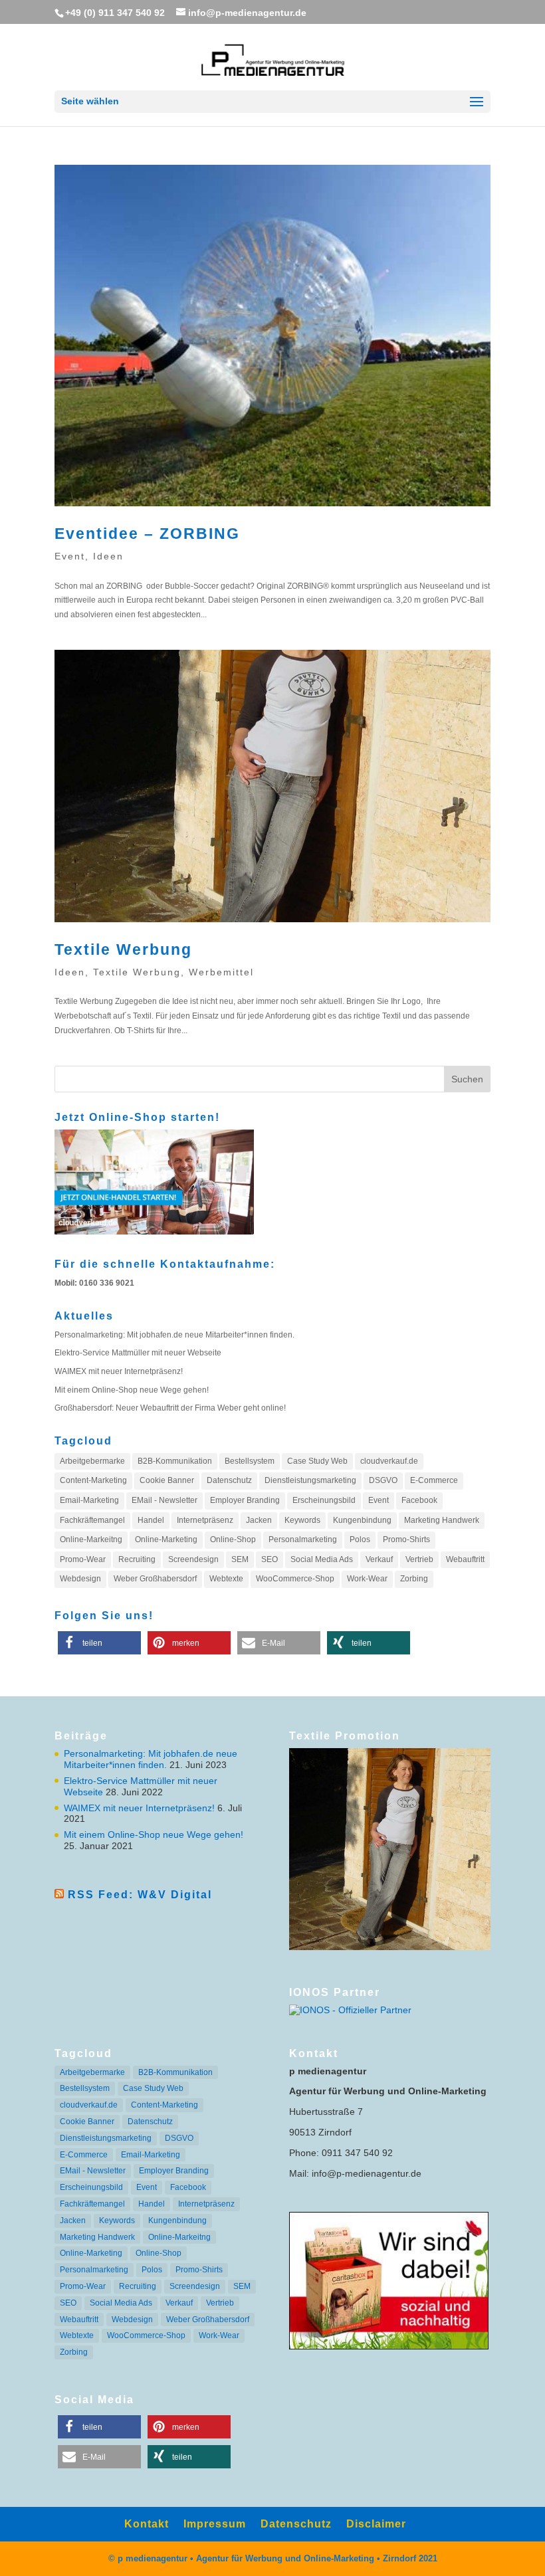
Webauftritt (465, 1559)
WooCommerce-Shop (295, 1579)
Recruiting (137, 1559)
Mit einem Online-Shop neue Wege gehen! (132, 1390)
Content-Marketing (93, 1480)
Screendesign (193, 1559)
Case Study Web (317, 1461)
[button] (99, 1643)
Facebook (419, 1500)
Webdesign (80, 1579)
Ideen (108, 556)
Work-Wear (367, 1579)
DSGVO (383, 1480)
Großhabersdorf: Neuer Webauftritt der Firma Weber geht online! (170, 1408)
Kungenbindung (362, 1520)
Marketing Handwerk (442, 1520)
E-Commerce (434, 1480)
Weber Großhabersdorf (155, 1579)
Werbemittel (221, 972)
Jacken (259, 1520)
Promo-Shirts (406, 1539)
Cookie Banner (167, 1480)
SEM (240, 1559)
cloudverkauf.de (389, 1461)
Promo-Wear (83, 1559)
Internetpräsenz (205, 1520)
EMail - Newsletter (164, 1500)
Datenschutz (229, 1480)
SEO (270, 1559)
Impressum (215, 2524)
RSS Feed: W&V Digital (140, 1895)
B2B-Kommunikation (175, 1461)
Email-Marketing (89, 1500)
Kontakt (147, 2524)
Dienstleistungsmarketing (310, 1480)
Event (70, 556)
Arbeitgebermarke (92, 1461)
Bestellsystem (250, 1461)
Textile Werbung (123, 949)
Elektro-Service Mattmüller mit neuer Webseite (138, 1353)
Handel (151, 1520)
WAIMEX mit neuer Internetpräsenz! (119, 1371)
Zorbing (414, 1579)
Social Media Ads (322, 1559)
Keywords (302, 1520)
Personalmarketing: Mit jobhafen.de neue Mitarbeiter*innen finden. (174, 1335)
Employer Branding (245, 1500)
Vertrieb (419, 1559)
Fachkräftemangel (92, 1520)
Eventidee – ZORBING (147, 534)
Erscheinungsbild (324, 1500)
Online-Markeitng (91, 1539)
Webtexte (226, 1579)
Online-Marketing (166, 1539)
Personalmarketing (303, 1539)
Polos (360, 1539)
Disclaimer (376, 2524)
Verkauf (379, 1559)
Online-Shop (233, 1539)
